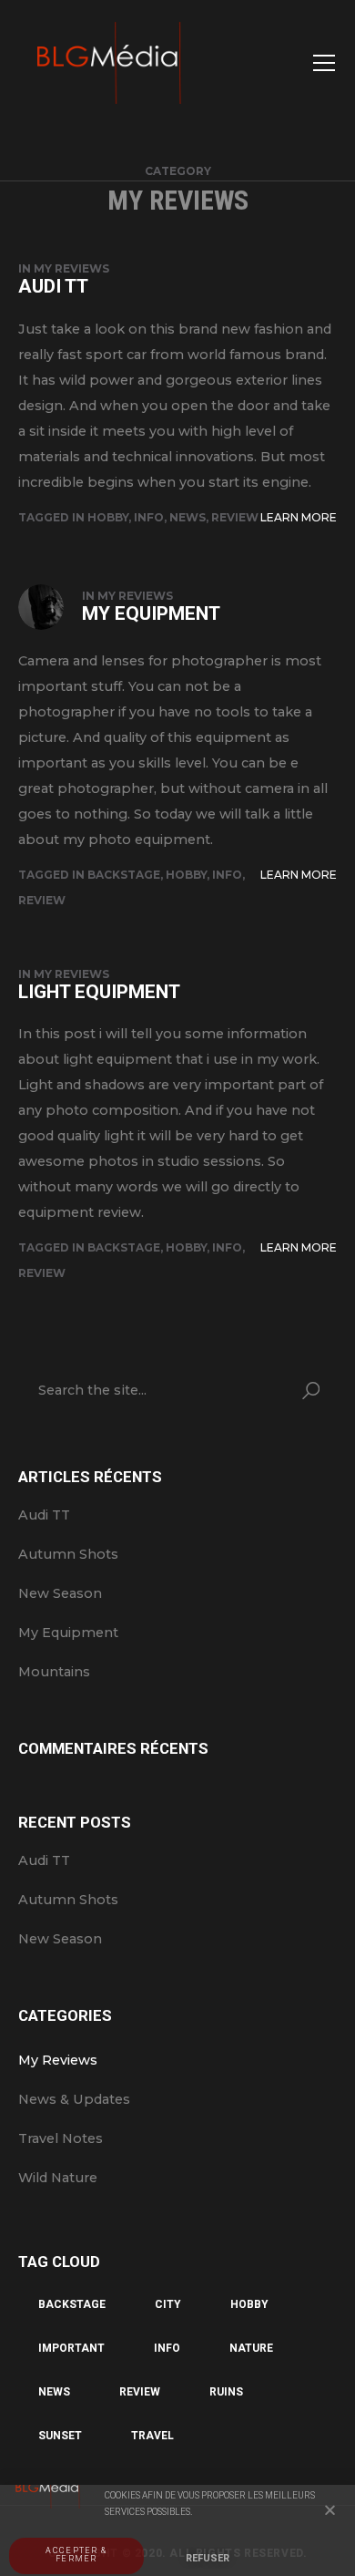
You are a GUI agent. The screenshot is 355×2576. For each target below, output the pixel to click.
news (188, 517)
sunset (60, 2436)
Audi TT (53, 286)
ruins (226, 2392)
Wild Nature (58, 2178)
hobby (108, 517)
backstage (124, 875)
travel (152, 2436)
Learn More (299, 517)
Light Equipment (99, 992)
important (71, 2348)
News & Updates (74, 2099)
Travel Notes (61, 2138)
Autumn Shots (68, 1554)
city (168, 2304)
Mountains (54, 1672)
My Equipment (151, 613)
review (235, 517)
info (149, 517)
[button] (330, 2510)
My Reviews (71, 268)
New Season (60, 1593)
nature (251, 2348)
